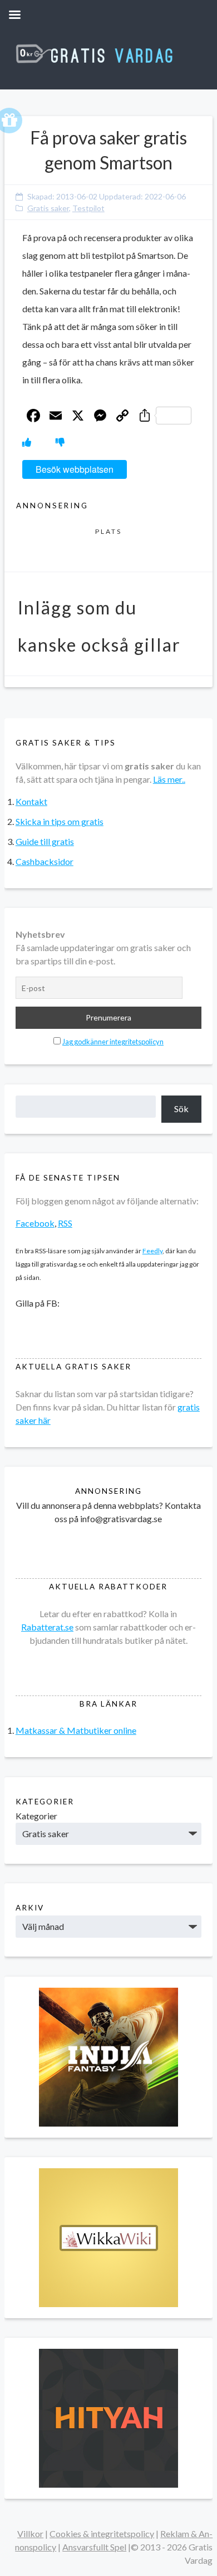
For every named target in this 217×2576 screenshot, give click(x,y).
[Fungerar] (27, 442)
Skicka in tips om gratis (60, 821)
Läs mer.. (169, 779)
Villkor (30, 2534)
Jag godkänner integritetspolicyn (113, 1042)
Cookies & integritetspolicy (102, 2534)
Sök (181, 1109)
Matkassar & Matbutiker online (76, 1730)
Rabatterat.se (47, 1627)
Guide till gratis (45, 841)
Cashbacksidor (45, 861)
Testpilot (88, 208)
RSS (65, 1223)
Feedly (152, 1251)
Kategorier (36, 1816)
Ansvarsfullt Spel (94, 2547)
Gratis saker (48, 208)
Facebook (35, 1223)
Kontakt (31, 801)
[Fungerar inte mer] (60, 442)
